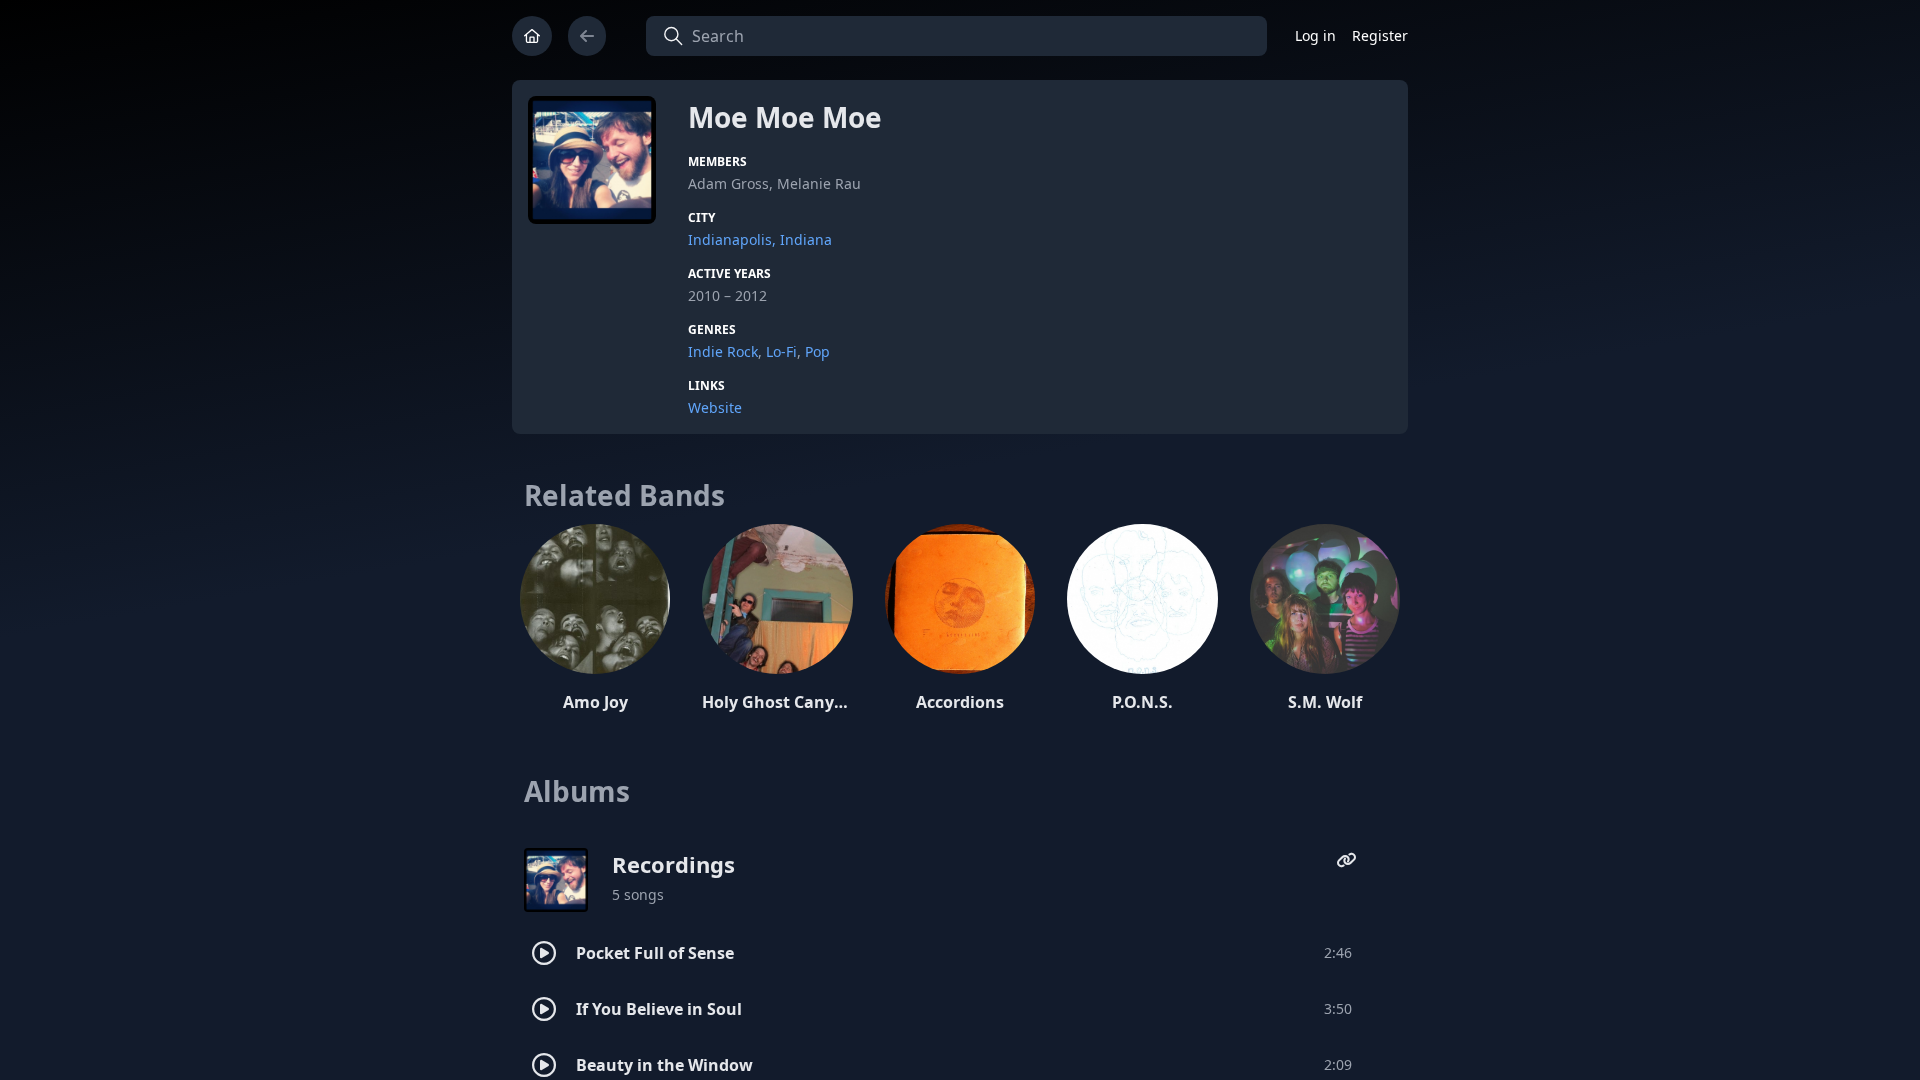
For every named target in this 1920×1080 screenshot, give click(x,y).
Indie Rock (723, 351)
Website (715, 407)
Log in (1315, 35)
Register (1380, 35)
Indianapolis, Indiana (760, 239)
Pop (817, 351)
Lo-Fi (781, 351)
